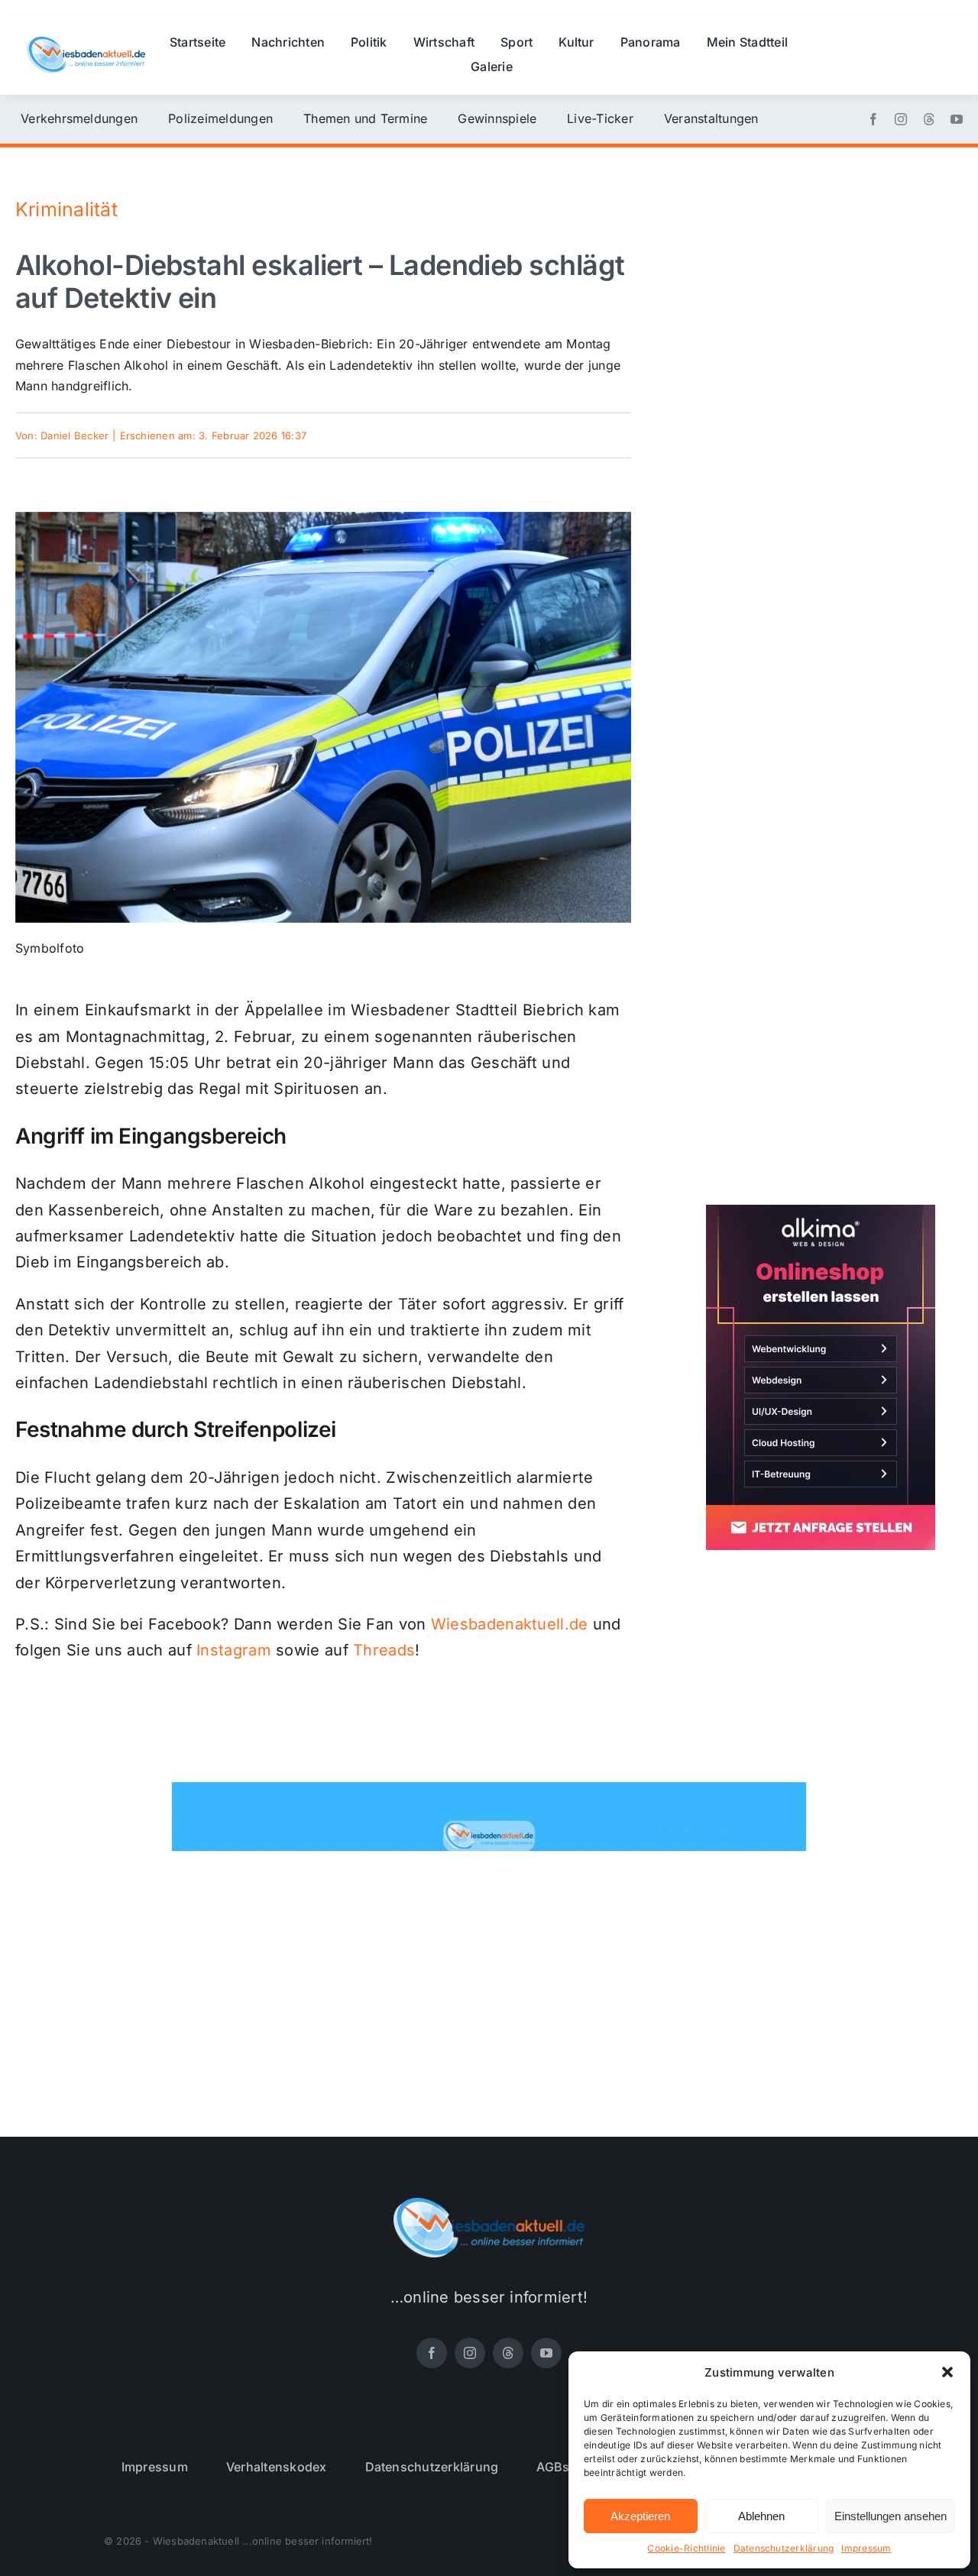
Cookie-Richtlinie (686, 2548)
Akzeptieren (640, 2516)
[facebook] (873, 119)
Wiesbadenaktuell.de (510, 1624)
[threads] (929, 119)
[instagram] (901, 119)
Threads (384, 1650)
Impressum (866, 2548)
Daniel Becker (74, 435)
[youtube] (957, 119)
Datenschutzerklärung (784, 2548)
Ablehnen (761, 2516)
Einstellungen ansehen (891, 2516)
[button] (947, 2372)
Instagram (234, 1650)
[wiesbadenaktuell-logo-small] (86, 43)
